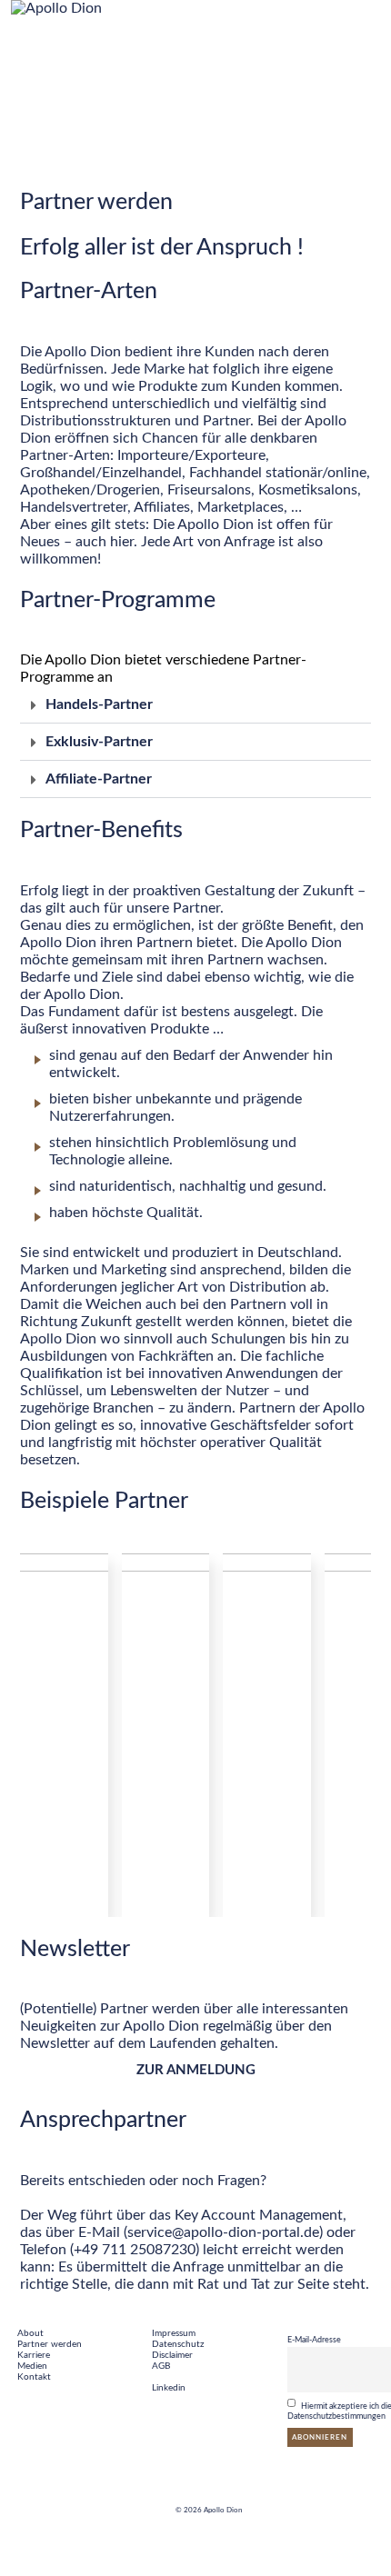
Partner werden (50, 2344)
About (30, 2333)
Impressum (174, 2333)
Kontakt (34, 2377)
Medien (32, 2366)
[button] (195, 705)
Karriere (34, 2355)
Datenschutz (178, 2344)
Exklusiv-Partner (99, 742)
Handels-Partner (99, 704)
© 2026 (190, 2511)
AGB (161, 2366)
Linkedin (169, 2388)
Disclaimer (172, 2355)
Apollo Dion (223, 2511)
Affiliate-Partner (99, 779)
